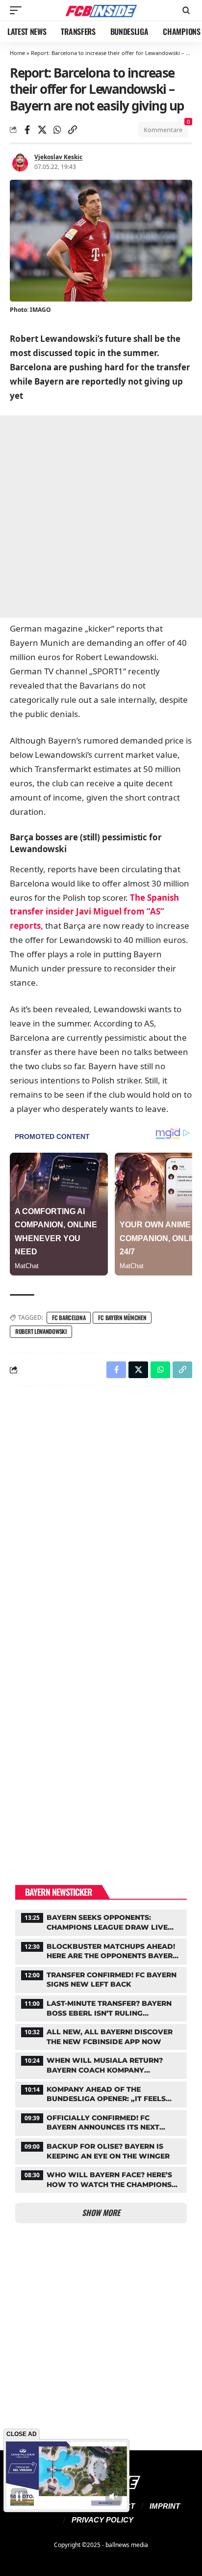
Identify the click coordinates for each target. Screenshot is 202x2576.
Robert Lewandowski (41, 1331)
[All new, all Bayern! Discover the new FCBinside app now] (101, 2036)
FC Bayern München (122, 1317)
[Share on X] (42, 130)
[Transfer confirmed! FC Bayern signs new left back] (101, 1979)
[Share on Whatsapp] (57, 130)
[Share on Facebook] (27, 130)
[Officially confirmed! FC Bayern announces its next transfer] (101, 2122)
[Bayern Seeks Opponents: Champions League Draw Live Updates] (101, 1921)
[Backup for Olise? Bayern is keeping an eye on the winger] (101, 2150)
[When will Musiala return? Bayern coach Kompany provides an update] (101, 2064)
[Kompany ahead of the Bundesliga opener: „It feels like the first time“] (101, 2093)
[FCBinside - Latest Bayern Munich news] (101, 10)
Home (17, 53)
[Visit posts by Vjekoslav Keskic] (20, 162)
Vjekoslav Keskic (58, 157)
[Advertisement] (101, 517)
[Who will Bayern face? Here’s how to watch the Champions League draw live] (101, 2179)
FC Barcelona (69, 1317)
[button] (18, 10)
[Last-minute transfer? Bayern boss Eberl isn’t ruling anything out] (101, 2007)
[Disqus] (101, 1522)
